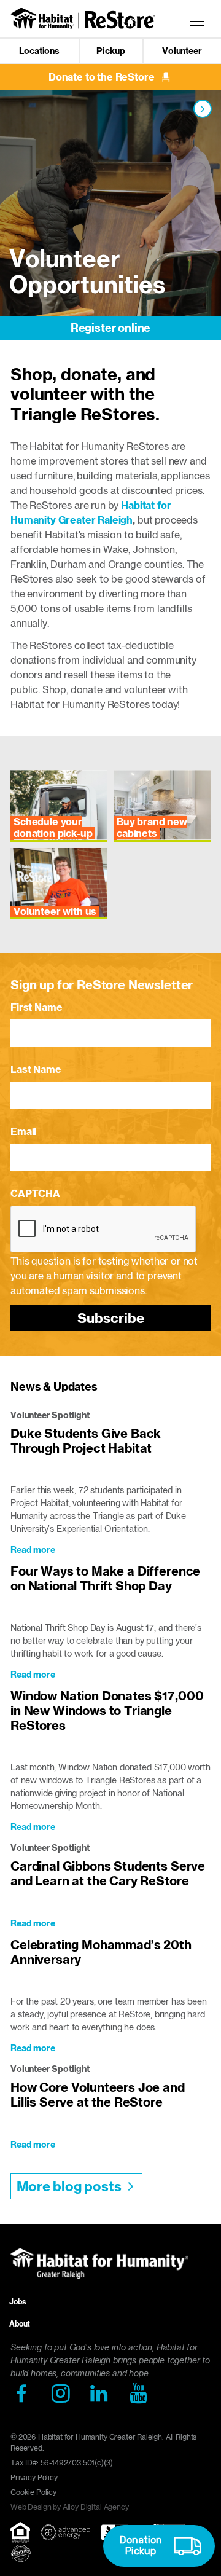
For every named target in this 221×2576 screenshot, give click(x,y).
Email (23, 1131)
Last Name (36, 1069)
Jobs (17, 2302)
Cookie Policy (33, 2492)
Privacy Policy (34, 2477)
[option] (110, 215)
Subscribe (111, 1318)
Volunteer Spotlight (50, 1415)
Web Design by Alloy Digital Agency (70, 2507)
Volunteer (182, 51)
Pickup (110, 51)
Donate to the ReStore (102, 77)
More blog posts (69, 2186)
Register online (111, 328)
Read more (33, 1550)
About (20, 2324)
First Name (36, 1007)
